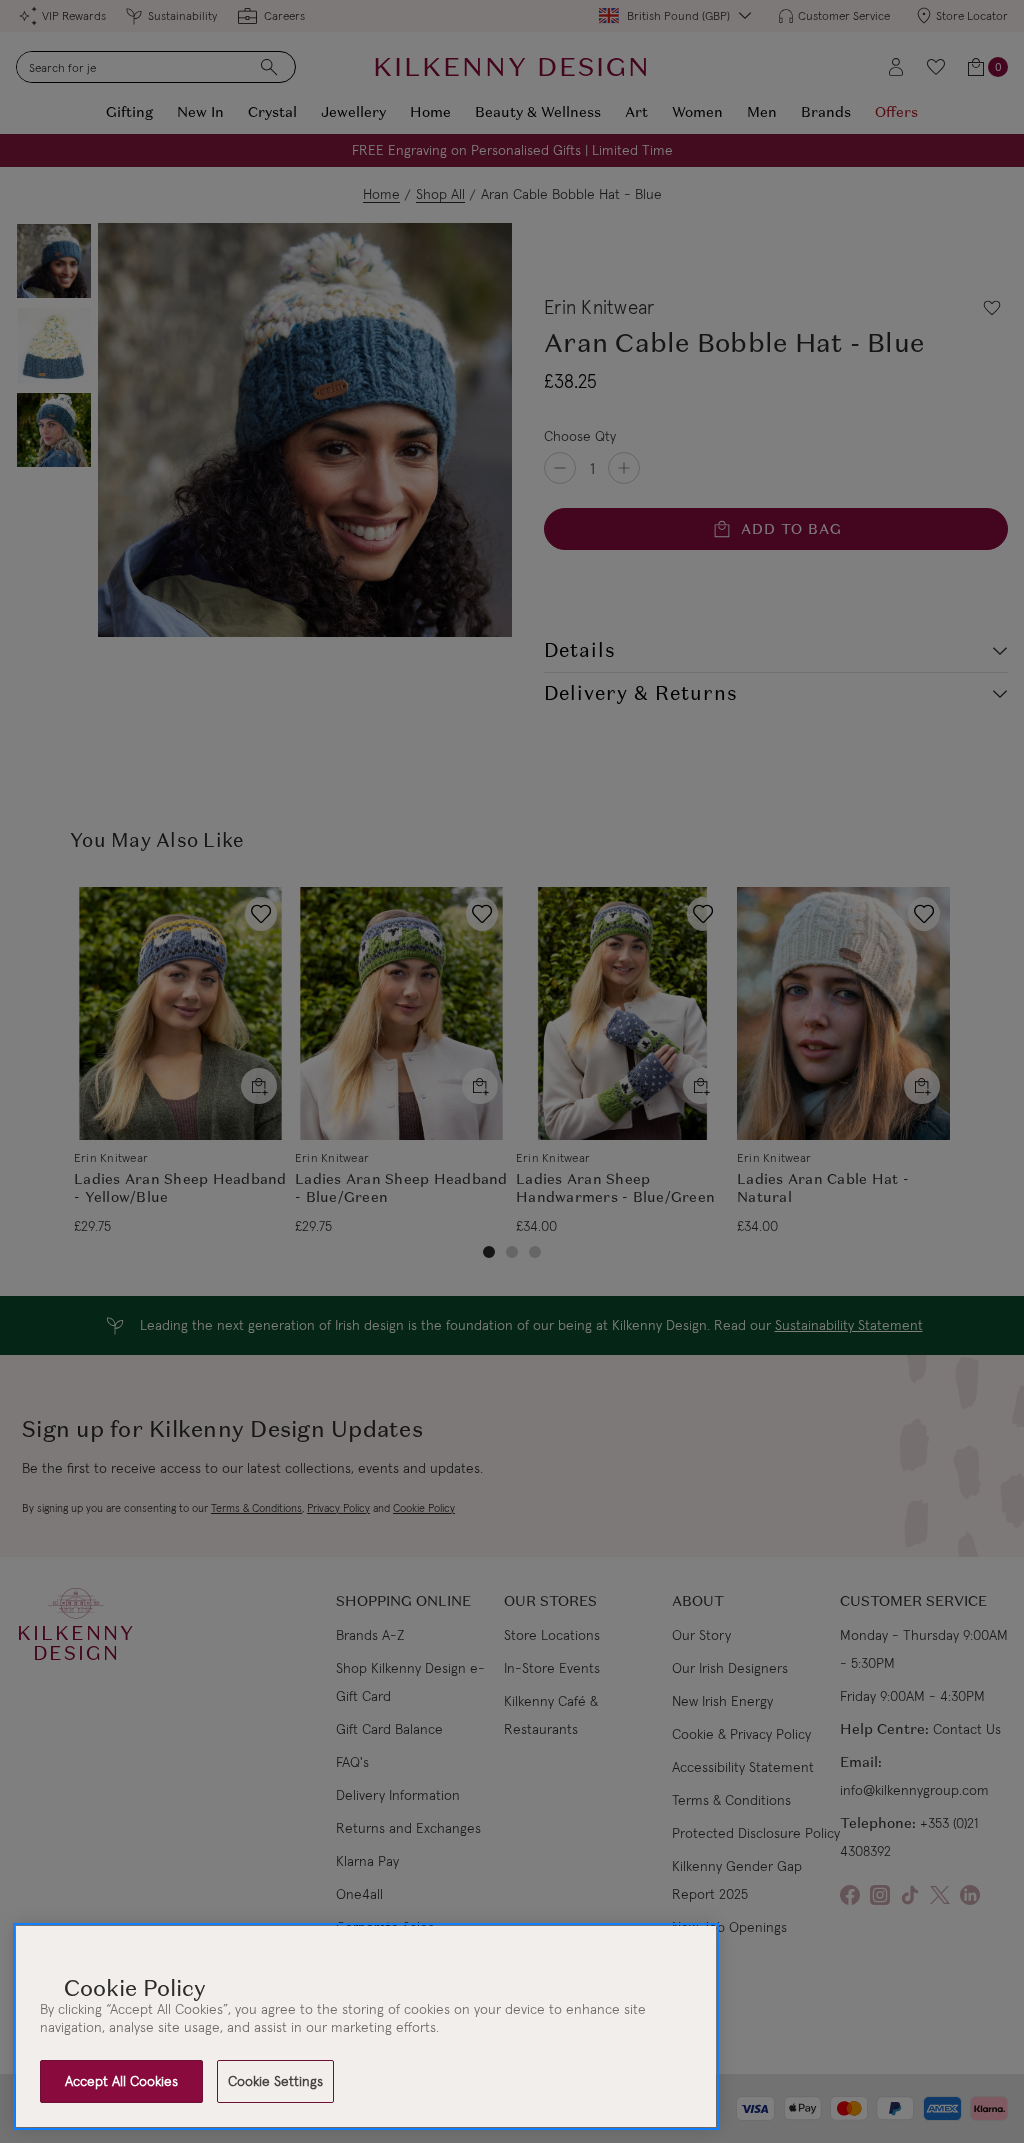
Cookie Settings (275, 2081)
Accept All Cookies (121, 2081)
